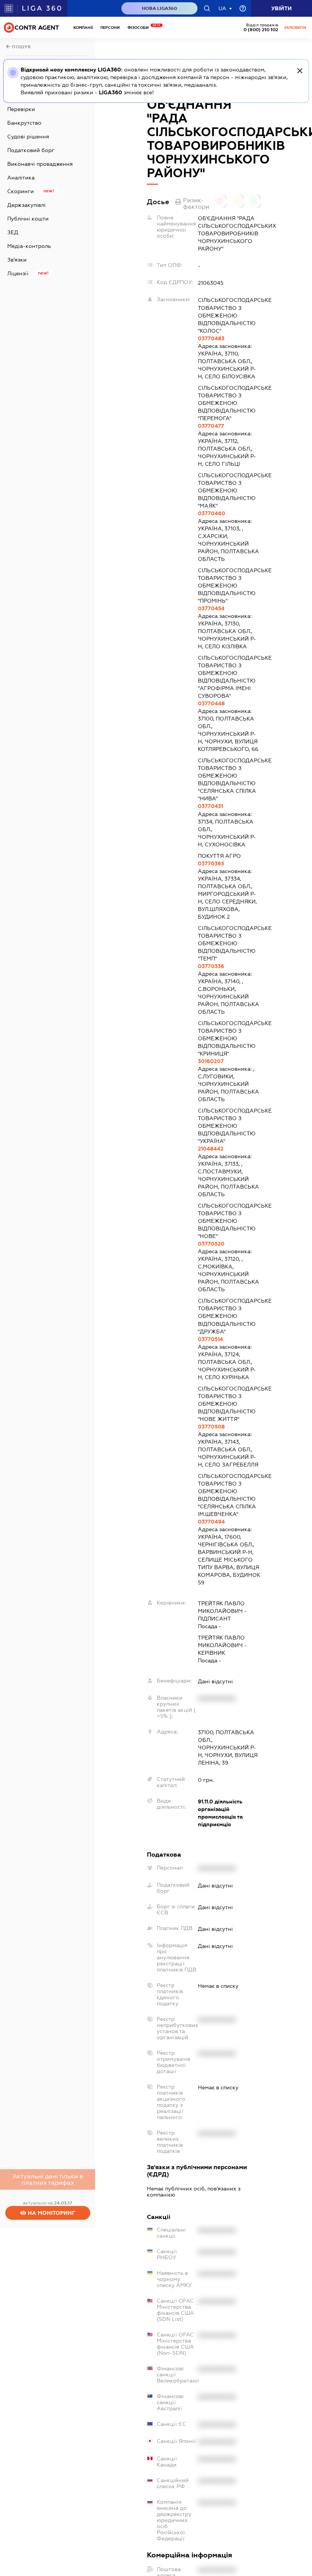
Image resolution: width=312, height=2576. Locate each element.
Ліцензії (18, 273)
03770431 (210, 806)
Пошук (21, 47)
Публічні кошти (28, 219)
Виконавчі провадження (40, 164)
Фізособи (140, 28)
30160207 (211, 1061)
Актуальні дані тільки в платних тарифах (48, 2179)
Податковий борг (31, 150)
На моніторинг (51, 2213)
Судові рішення (28, 136)
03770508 (211, 1427)
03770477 (211, 426)
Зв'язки (17, 260)
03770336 (211, 966)
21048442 (211, 1149)
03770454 (211, 608)
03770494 (211, 1522)
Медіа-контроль (29, 246)
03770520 (211, 1244)
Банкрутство (24, 123)
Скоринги (21, 191)
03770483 (211, 338)
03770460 (212, 513)
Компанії (83, 28)
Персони (110, 28)
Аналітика (21, 178)
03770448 (211, 703)
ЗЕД (13, 232)
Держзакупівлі (26, 205)
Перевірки (21, 109)
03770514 (210, 1339)
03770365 (211, 863)
